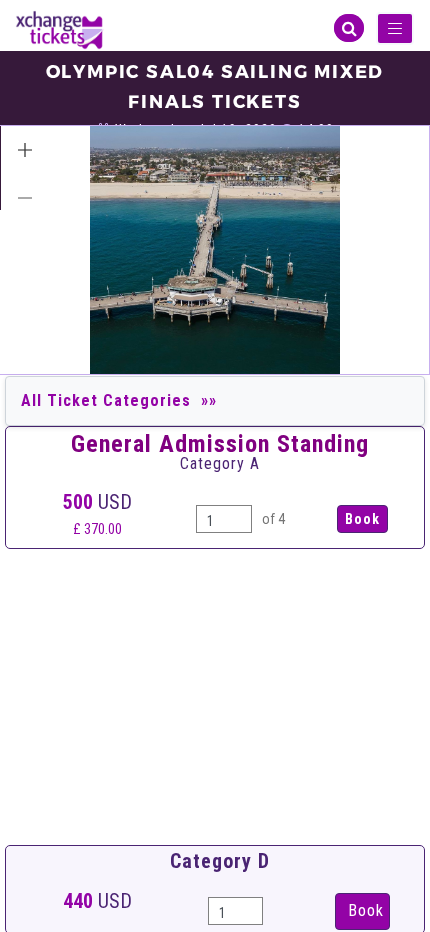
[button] (25, 150)
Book (366, 910)
